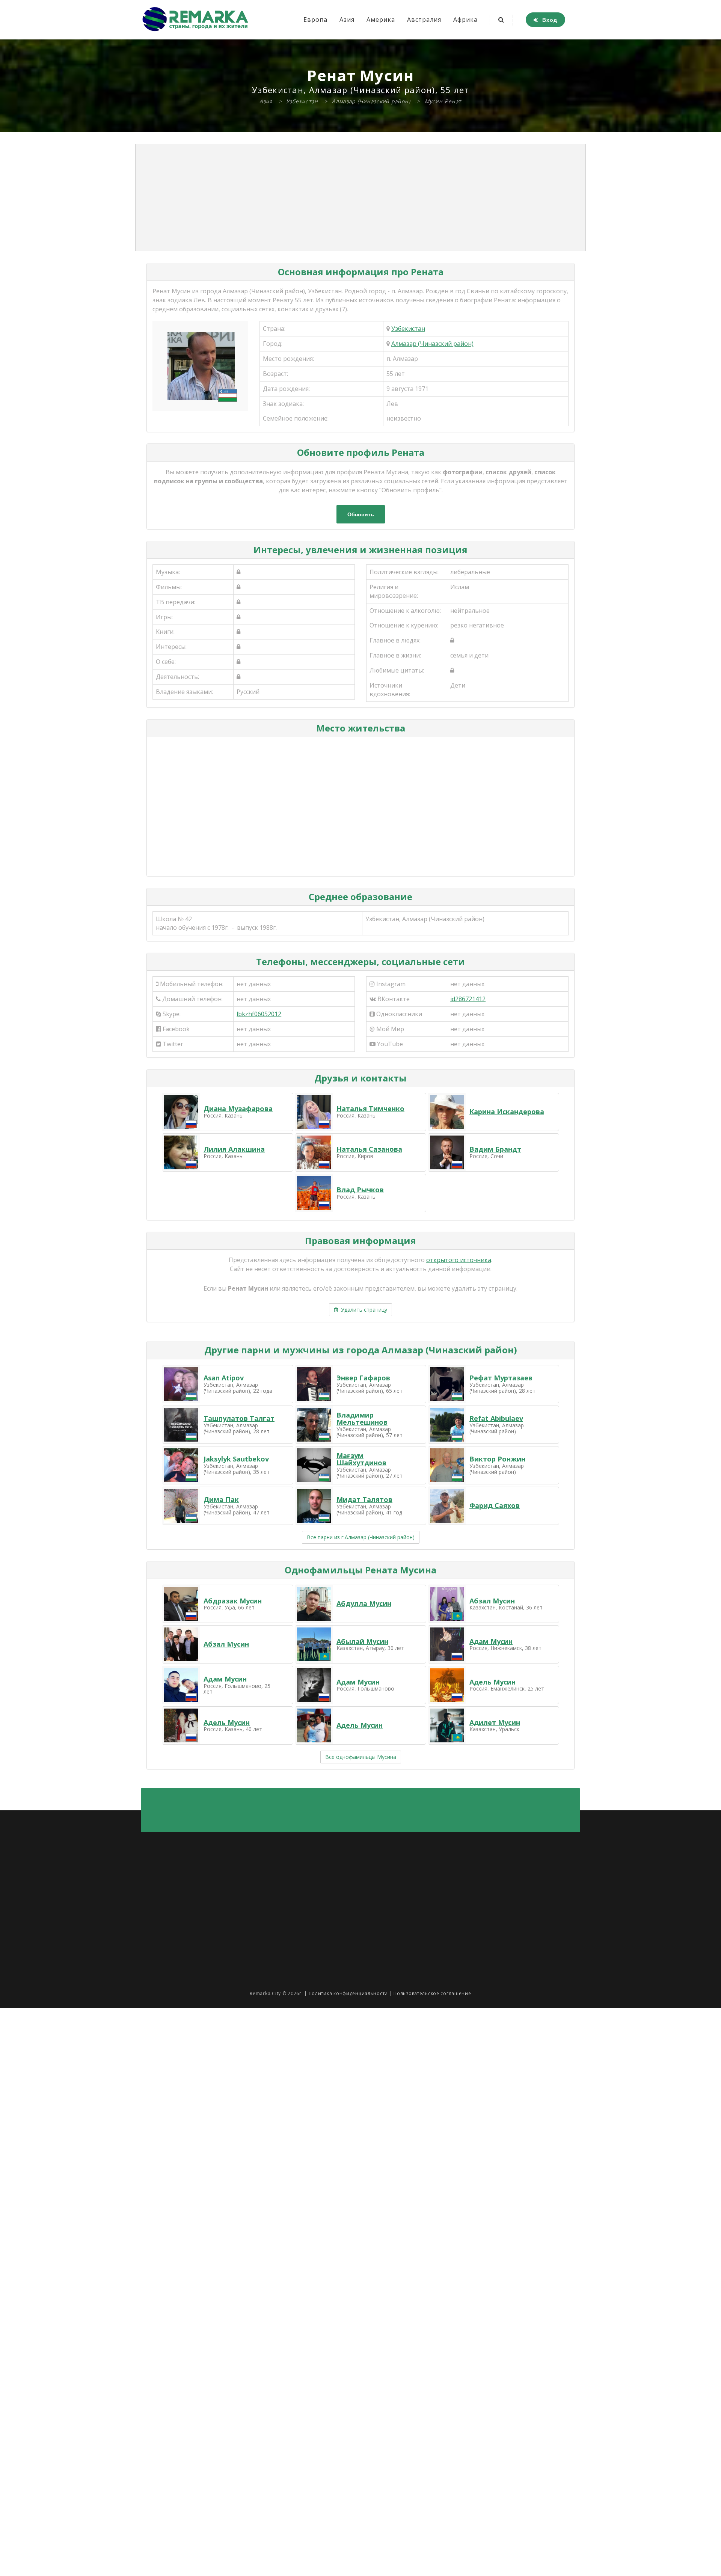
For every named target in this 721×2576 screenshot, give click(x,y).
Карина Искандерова (507, 1112)
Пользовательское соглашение (432, 1993)
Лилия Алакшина (234, 1149)
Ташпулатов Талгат (239, 1418)
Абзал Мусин (492, 1601)
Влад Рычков (360, 1190)
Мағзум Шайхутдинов (361, 1459)
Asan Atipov (224, 1378)
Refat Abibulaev (496, 1418)
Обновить (361, 514)
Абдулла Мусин (364, 1603)
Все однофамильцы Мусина (361, 1757)
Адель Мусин (492, 1682)
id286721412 (468, 999)
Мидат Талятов (364, 1499)
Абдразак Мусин (233, 1601)
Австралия (424, 20)
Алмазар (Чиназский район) (432, 344)
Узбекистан (408, 329)
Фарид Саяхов (495, 1505)
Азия (347, 20)
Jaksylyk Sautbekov (236, 1459)
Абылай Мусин (362, 1641)
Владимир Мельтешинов (362, 1419)
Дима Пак (221, 1499)
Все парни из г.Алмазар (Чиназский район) (361, 1537)
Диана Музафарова (238, 1109)
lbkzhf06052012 (259, 1014)
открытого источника (459, 1260)
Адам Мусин (491, 1641)
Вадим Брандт (495, 1149)
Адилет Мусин (495, 1722)
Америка (381, 20)
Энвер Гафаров (363, 1378)
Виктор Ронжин (497, 1459)
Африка (465, 20)
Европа (315, 20)
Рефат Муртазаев (501, 1378)
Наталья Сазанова (369, 1149)
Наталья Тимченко (370, 1109)
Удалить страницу (363, 1310)
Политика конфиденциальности (348, 1993)
